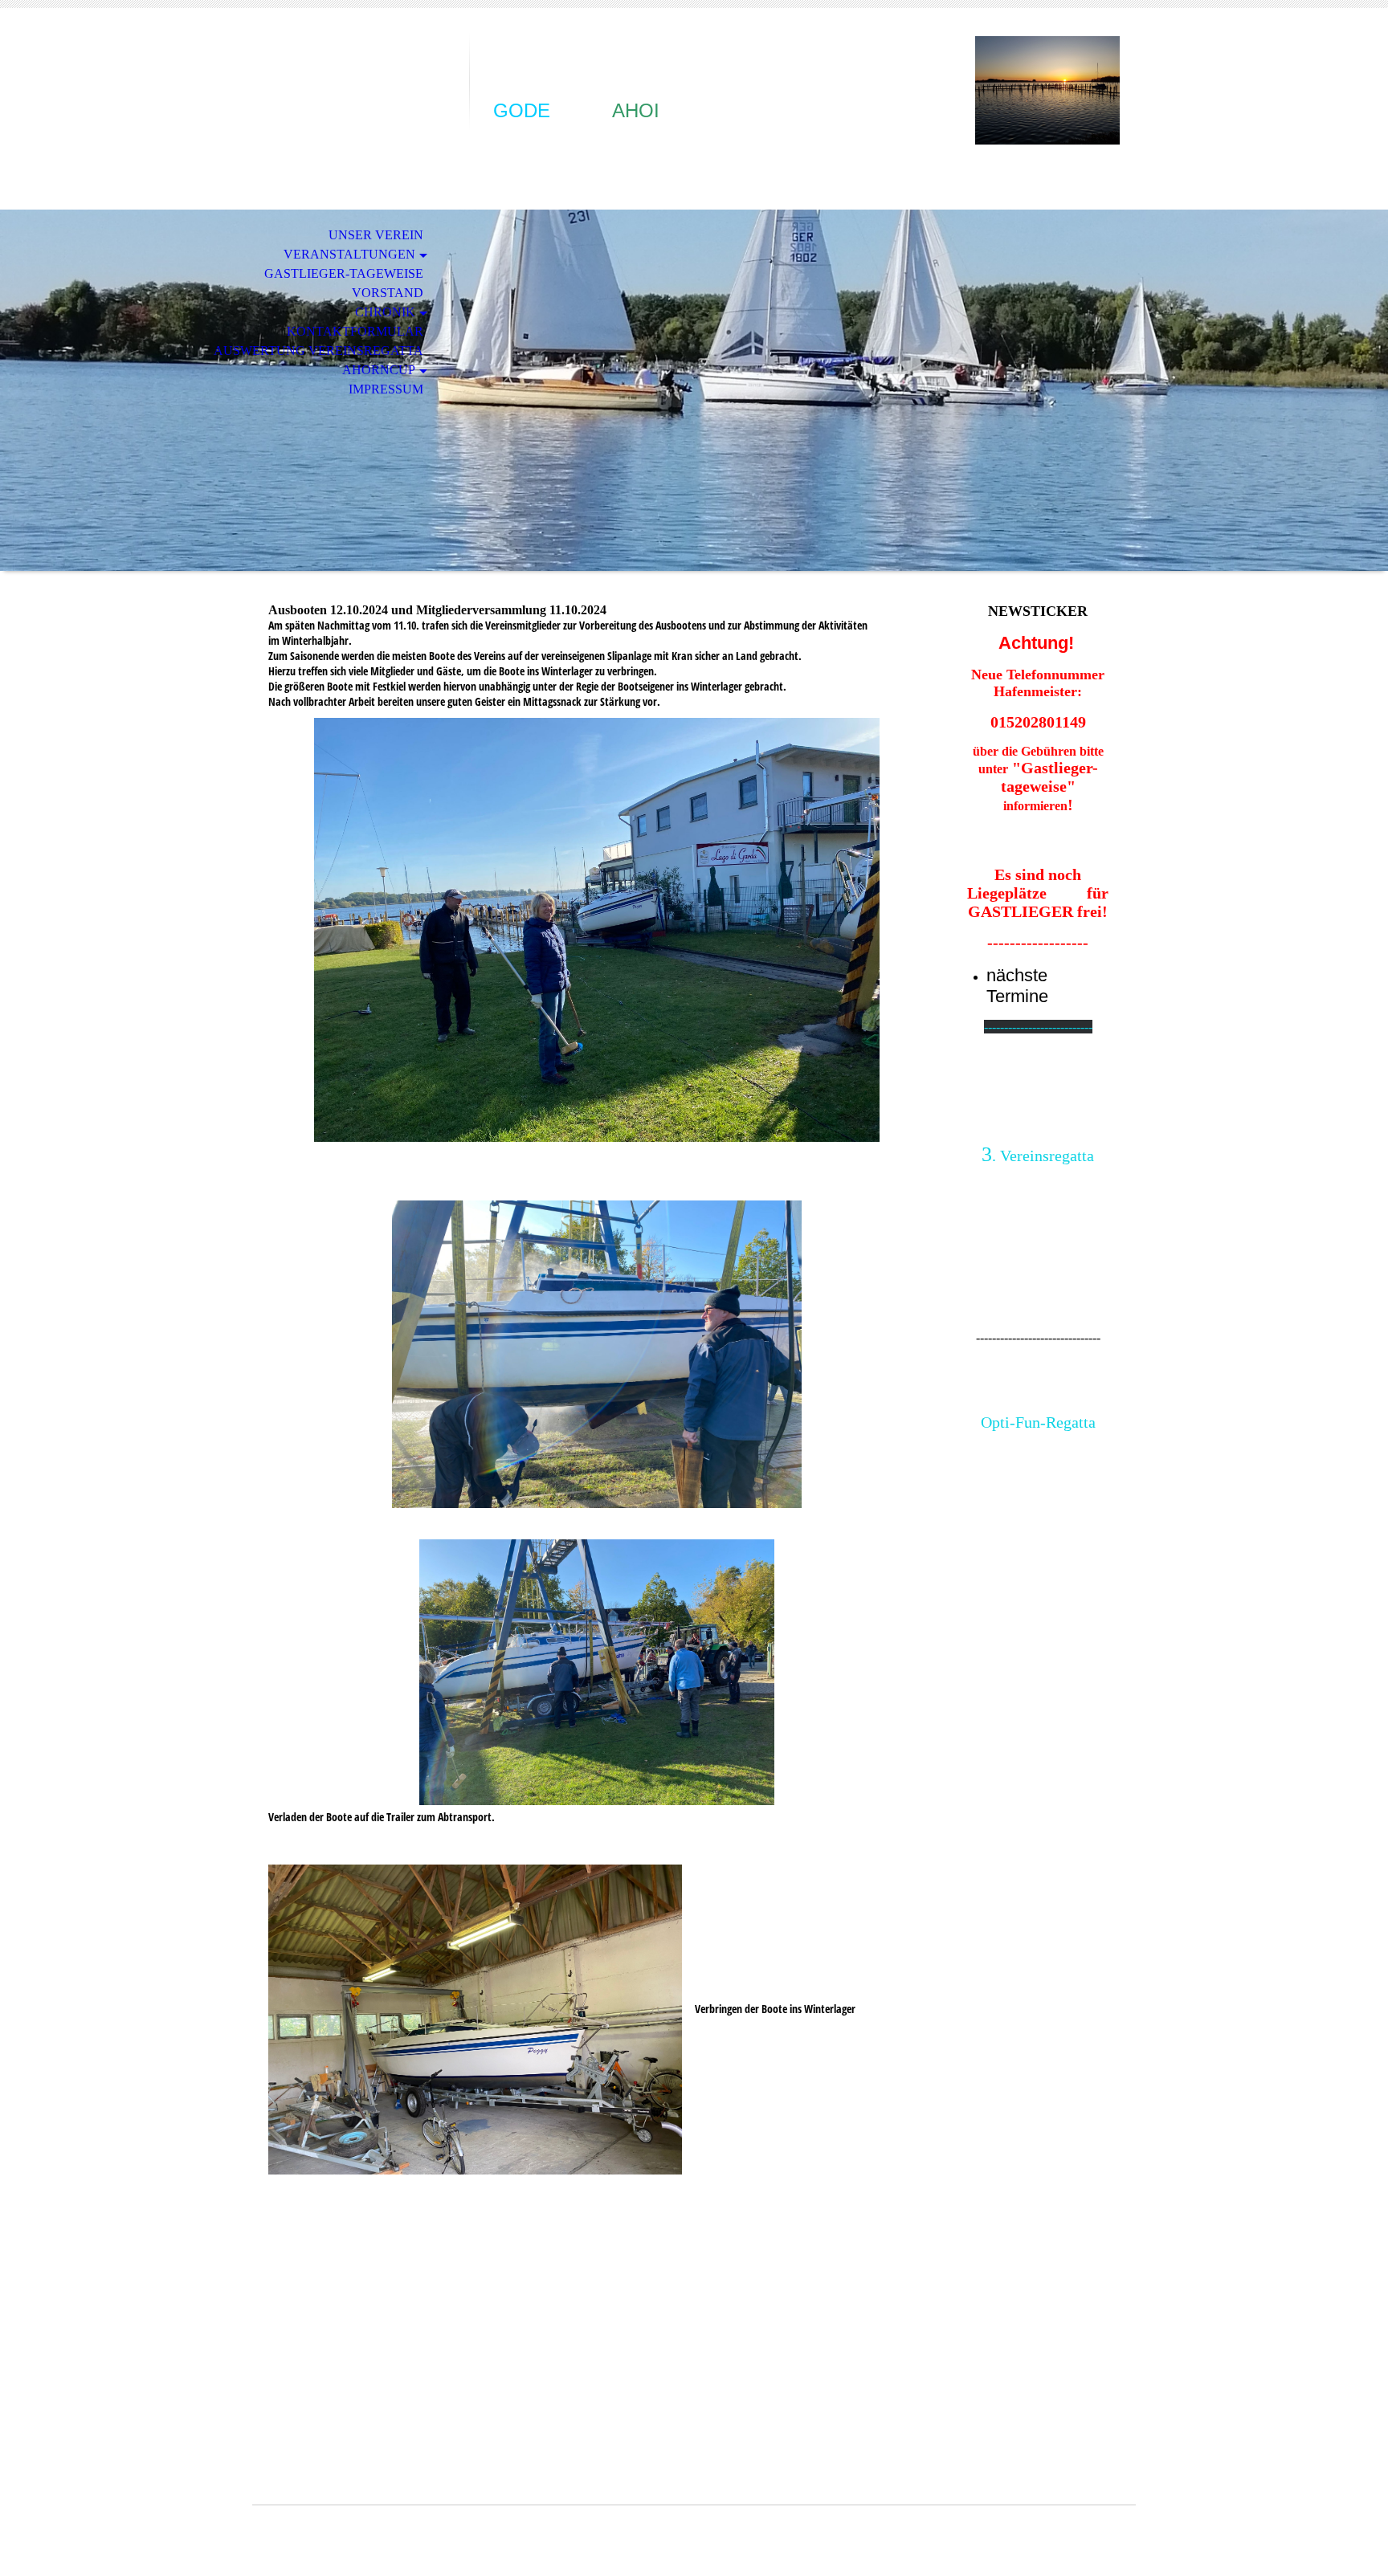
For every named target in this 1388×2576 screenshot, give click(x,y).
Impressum (386, 389)
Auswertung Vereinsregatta (318, 351)
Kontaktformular (355, 331)
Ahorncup (379, 370)
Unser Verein (376, 235)
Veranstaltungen (349, 254)
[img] (361, 78)
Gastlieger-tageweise (344, 273)
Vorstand (388, 293)
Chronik (385, 312)
